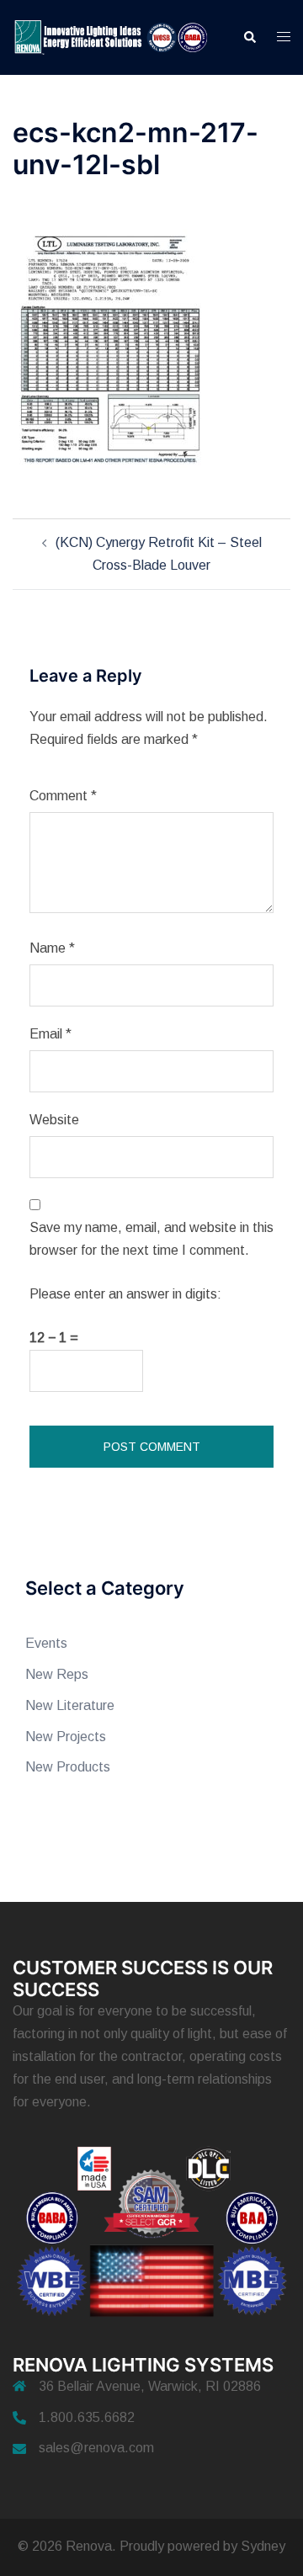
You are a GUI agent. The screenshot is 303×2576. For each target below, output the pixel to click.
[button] (249, 37)
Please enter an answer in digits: (125, 1294)
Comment (63, 796)
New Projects (66, 1737)
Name (52, 948)
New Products (68, 1767)
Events (46, 1643)
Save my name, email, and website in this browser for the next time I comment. (151, 1239)
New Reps (57, 1674)
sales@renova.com (96, 2448)
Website (54, 1120)
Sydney (263, 2546)
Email (50, 1034)
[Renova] (115, 37)
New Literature (70, 1705)
